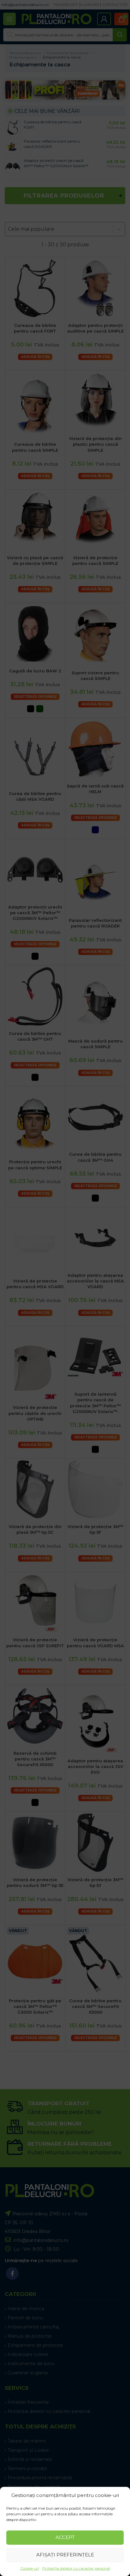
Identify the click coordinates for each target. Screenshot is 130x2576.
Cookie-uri (30, 2568)
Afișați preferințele (65, 2555)
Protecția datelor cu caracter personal (76, 2568)
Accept (65, 2537)
